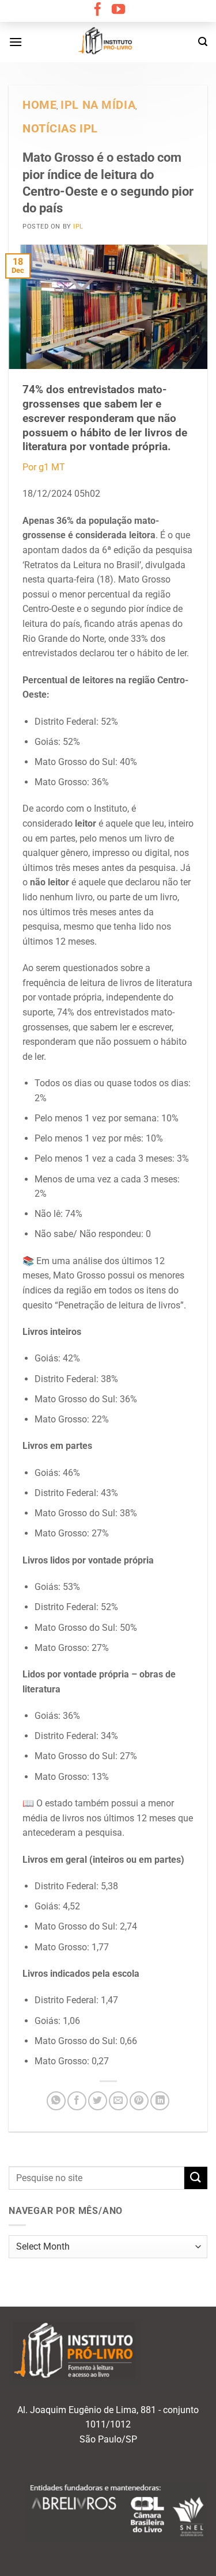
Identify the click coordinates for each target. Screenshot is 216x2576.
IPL (78, 227)
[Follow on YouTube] (118, 10)
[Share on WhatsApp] (56, 2101)
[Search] (203, 42)
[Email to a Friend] (118, 2101)
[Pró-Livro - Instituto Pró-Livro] (108, 42)
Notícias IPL (60, 129)
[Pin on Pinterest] (139, 2101)
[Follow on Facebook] (98, 10)
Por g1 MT (44, 467)
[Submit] (196, 2178)
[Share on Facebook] (77, 2101)
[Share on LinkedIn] (160, 2101)
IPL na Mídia (98, 105)
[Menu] (16, 42)
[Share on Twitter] (98, 2101)
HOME (39, 105)
